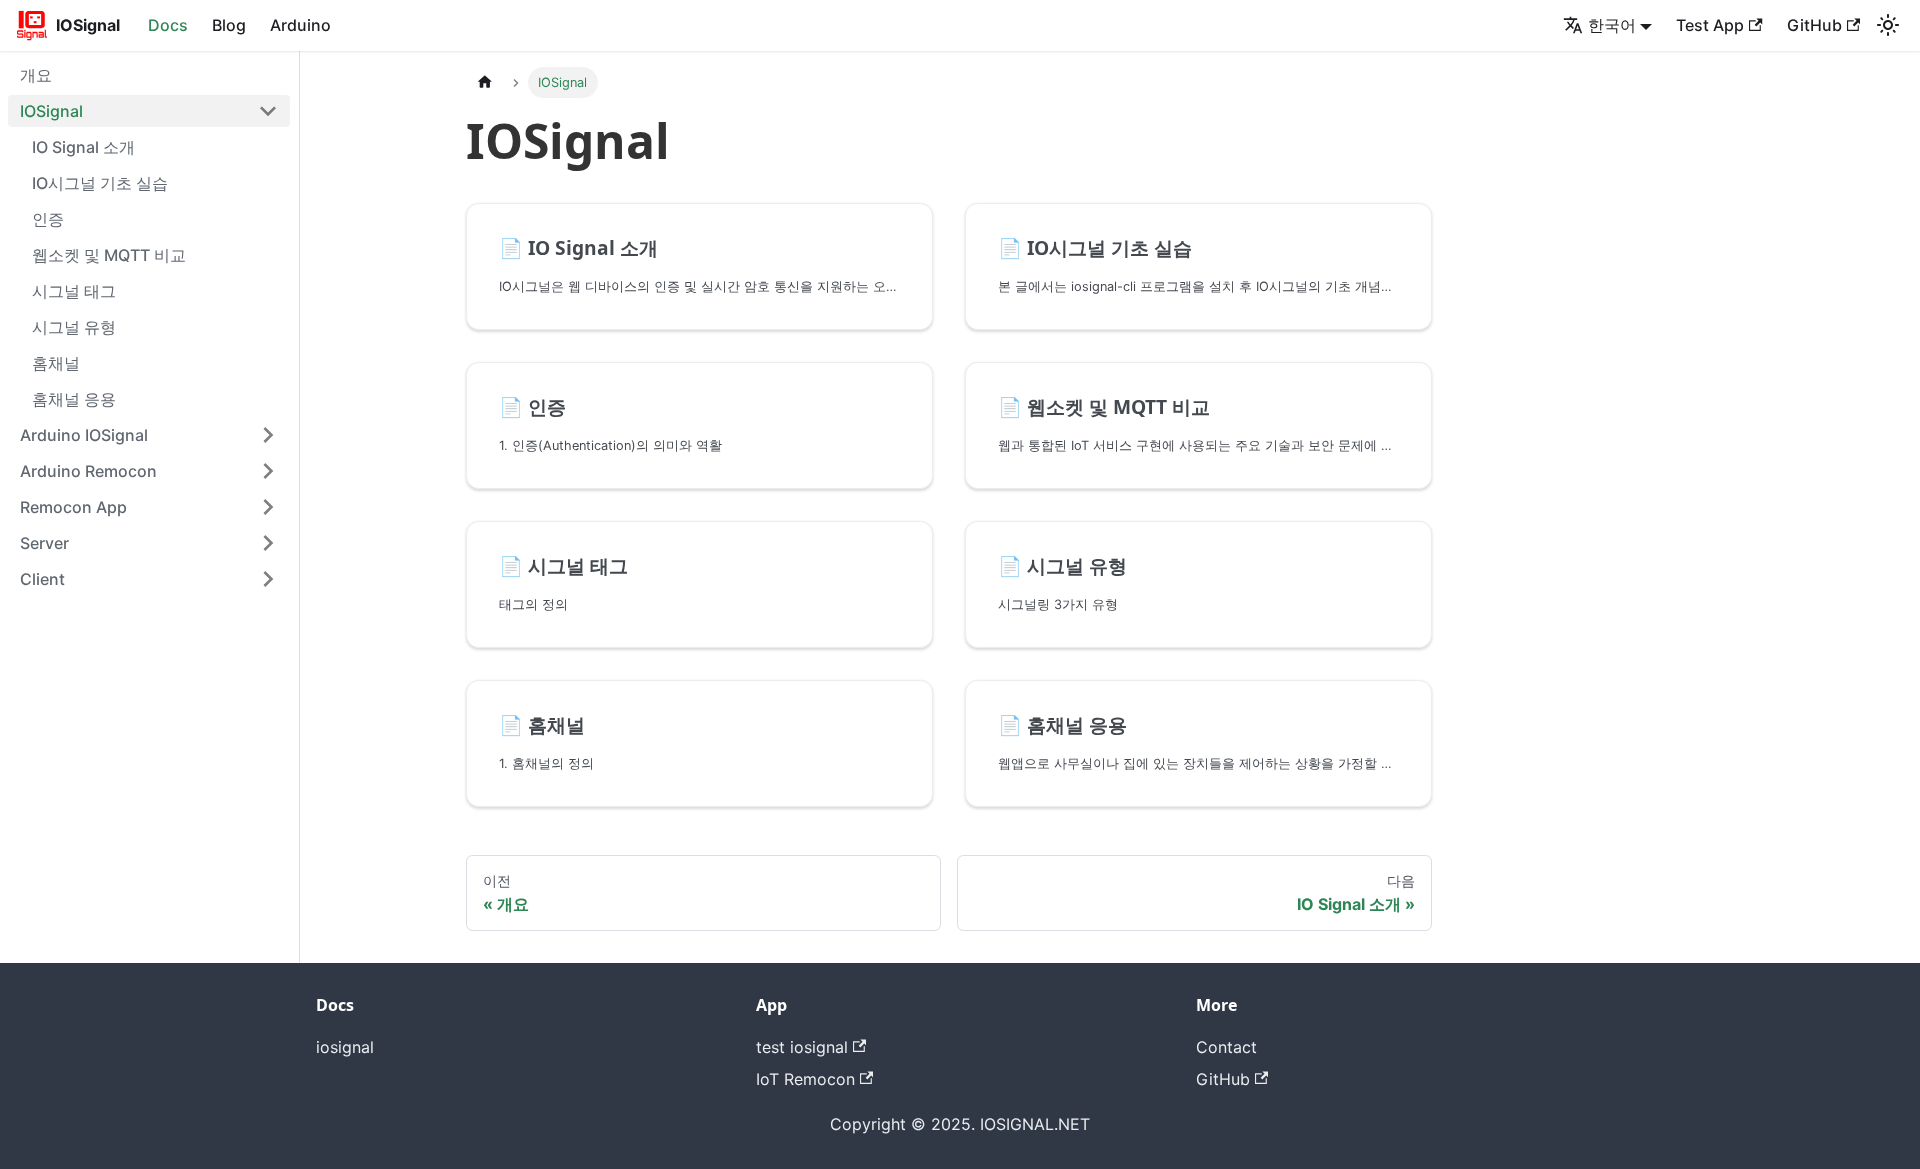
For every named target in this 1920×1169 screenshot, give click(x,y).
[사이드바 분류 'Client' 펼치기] (268, 579)
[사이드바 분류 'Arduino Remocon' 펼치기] (268, 471)
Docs (168, 25)
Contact (1226, 1047)
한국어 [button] (1612, 25)
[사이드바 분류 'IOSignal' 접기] (268, 111)
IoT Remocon (805, 1079)
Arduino (300, 25)
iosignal (345, 1047)
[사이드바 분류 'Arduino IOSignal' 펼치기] (268, 435)
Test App (1710, 25)
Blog (229, 25)
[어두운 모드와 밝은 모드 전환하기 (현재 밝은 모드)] (1888, 25)
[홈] (485, 82)
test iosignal (802, 1047)
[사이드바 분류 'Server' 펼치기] (268, 543)
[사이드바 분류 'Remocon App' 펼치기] (268, 507)
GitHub (1814, 25)
